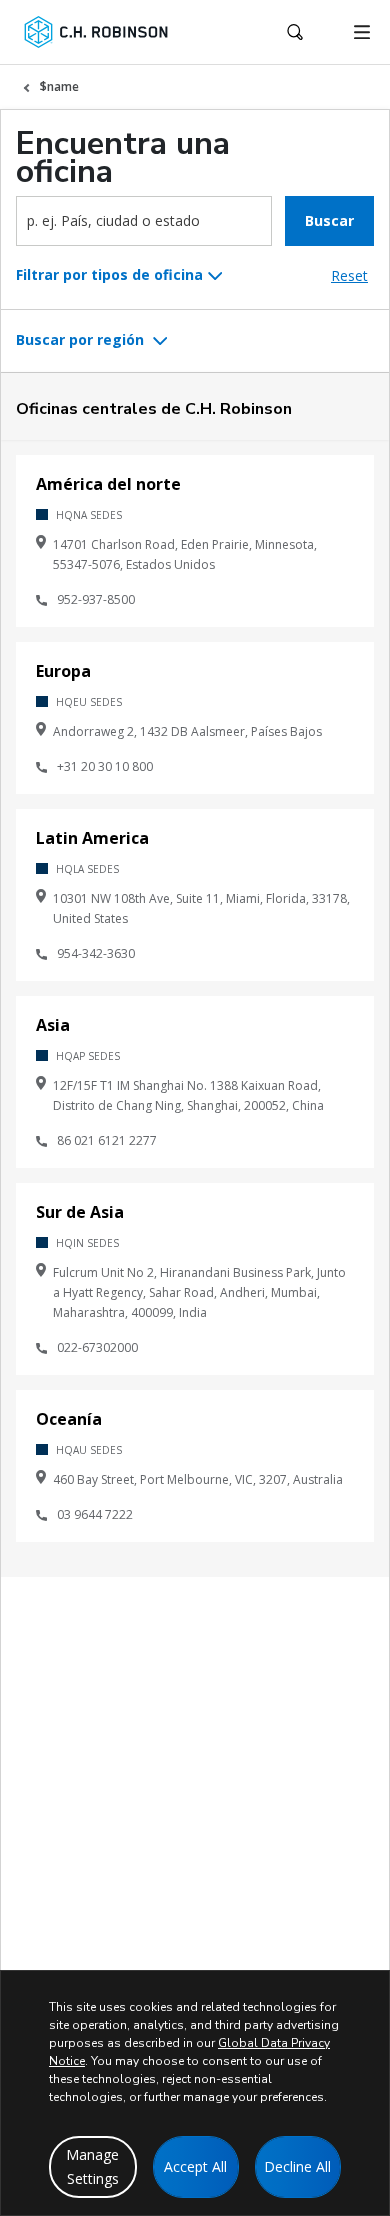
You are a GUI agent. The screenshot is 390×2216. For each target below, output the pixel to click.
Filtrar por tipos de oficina (109, 274)
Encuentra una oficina (123, 158)
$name (59, 86)
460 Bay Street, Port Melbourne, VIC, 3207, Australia (198, 1479)
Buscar (329, 220)
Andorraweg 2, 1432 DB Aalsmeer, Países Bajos (187, 731)
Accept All (195, 2166)
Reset (349, 275)
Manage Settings (92, 2166)
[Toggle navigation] (362, 32)
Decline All (297, 2166)
